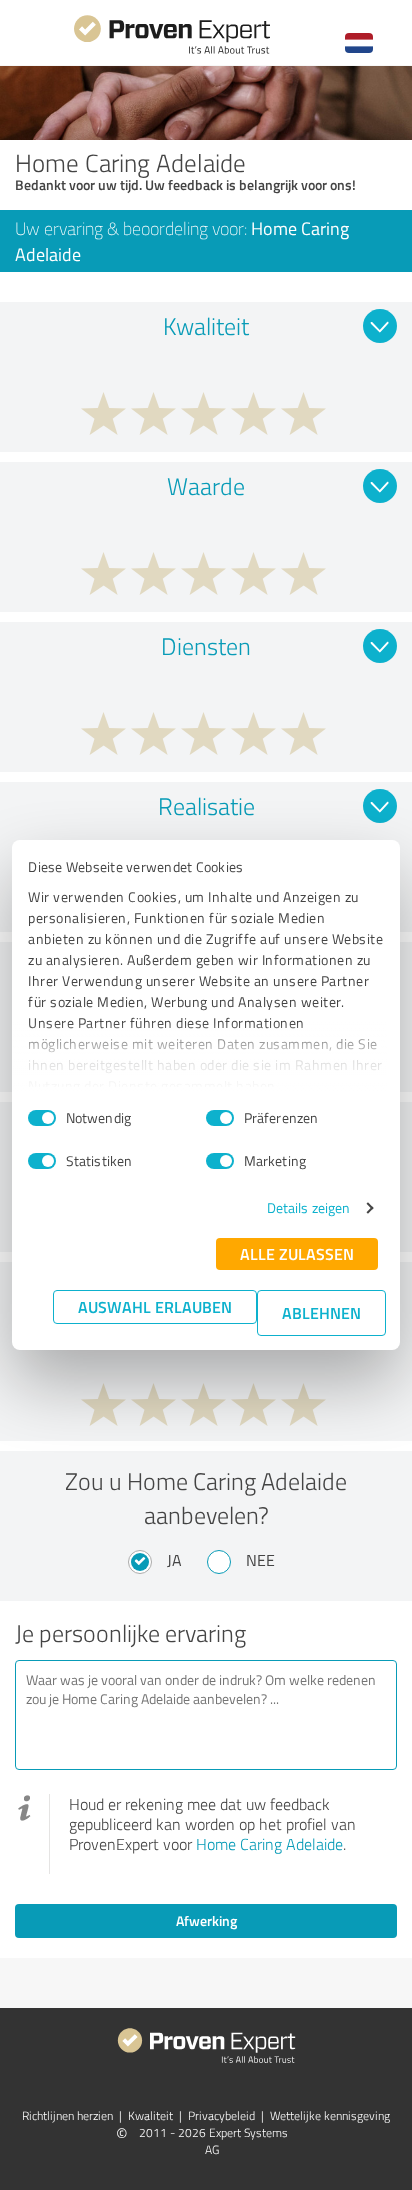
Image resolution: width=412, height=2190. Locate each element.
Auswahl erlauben (155, 1306)
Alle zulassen (297, 1253)
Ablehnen (321, 1312)
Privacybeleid (221, 2115)
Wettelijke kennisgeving (330, 2115)
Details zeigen (308, 1207)
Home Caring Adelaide (269, 1844)
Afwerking (206, 1920)
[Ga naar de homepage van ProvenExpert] (172, 51)
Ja (174, 1560)
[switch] (220, 1118)
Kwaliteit (150, 2115)
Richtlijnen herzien (67, 2115)
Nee (260, 1560)
